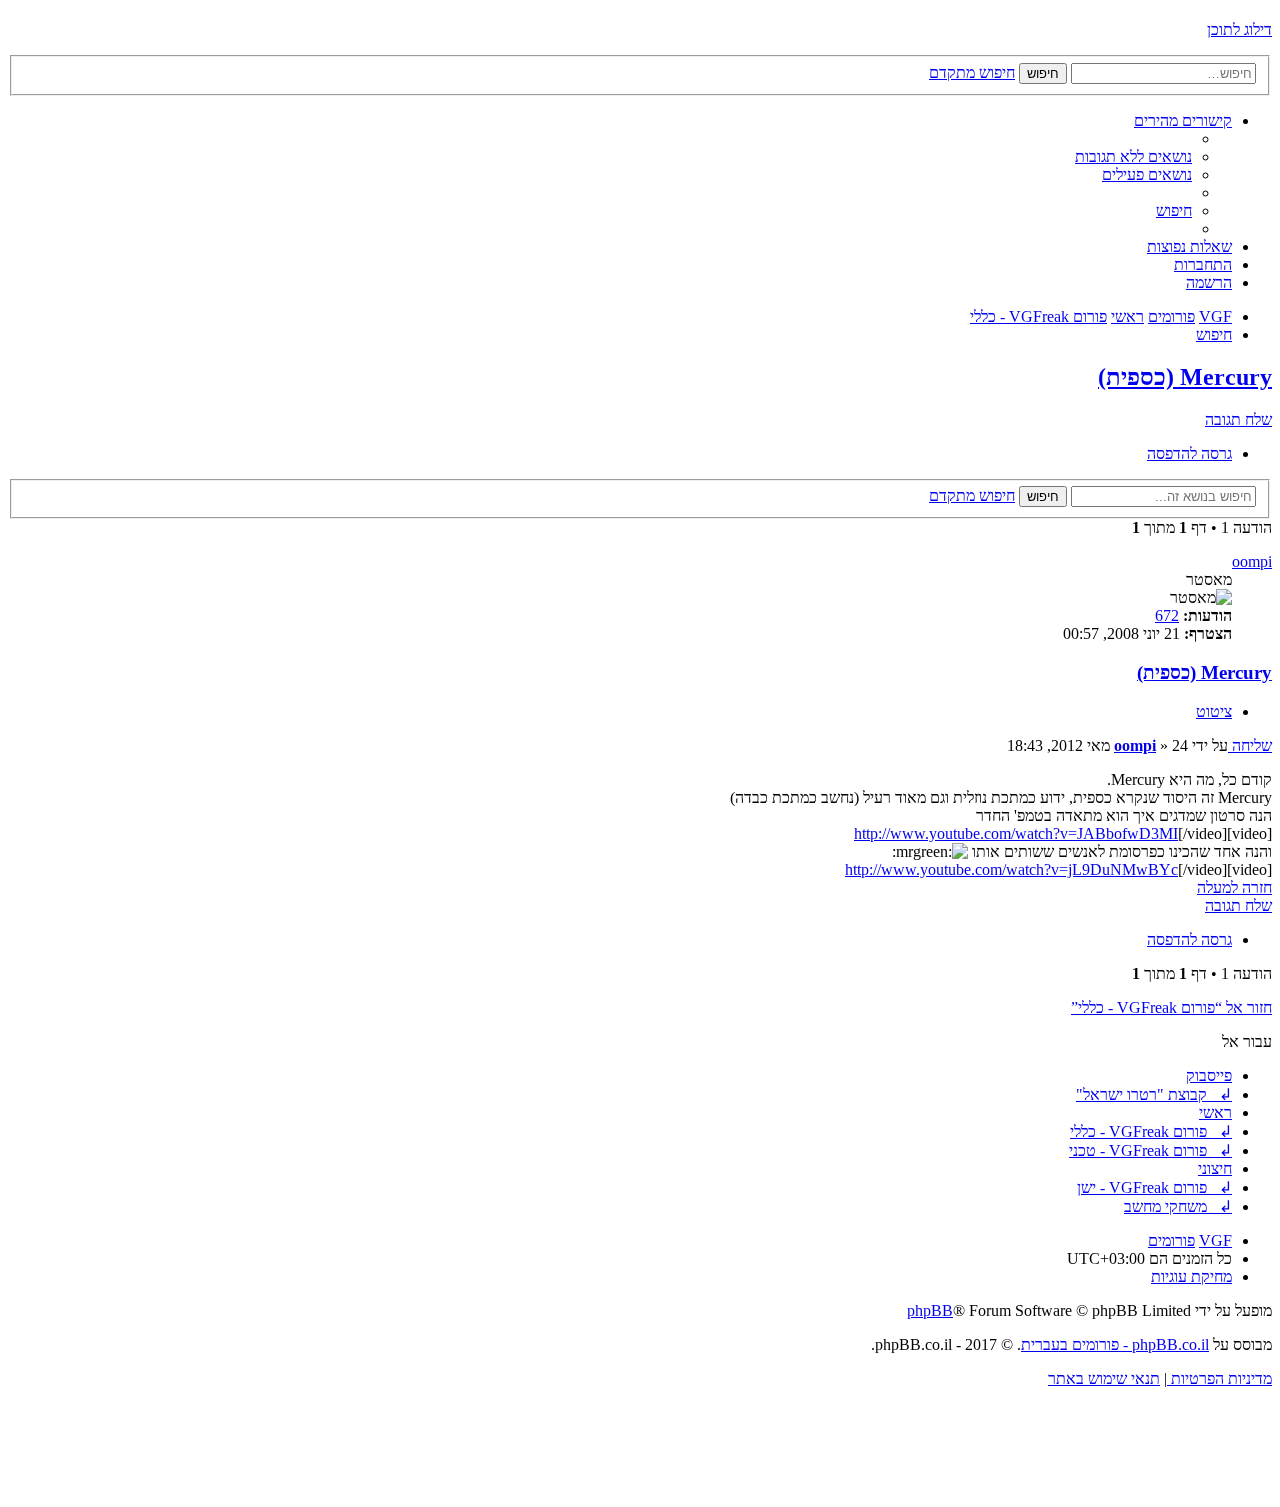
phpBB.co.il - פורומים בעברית (1115, 1344)
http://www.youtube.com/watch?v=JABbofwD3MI (1016, 833)
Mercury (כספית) (1185, 377)
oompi (1252, 561)
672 (1167, 615)
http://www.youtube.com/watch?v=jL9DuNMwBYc (1011, 869)
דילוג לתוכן (1239, 29)
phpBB (930, 1310)
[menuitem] (1133, 156)
